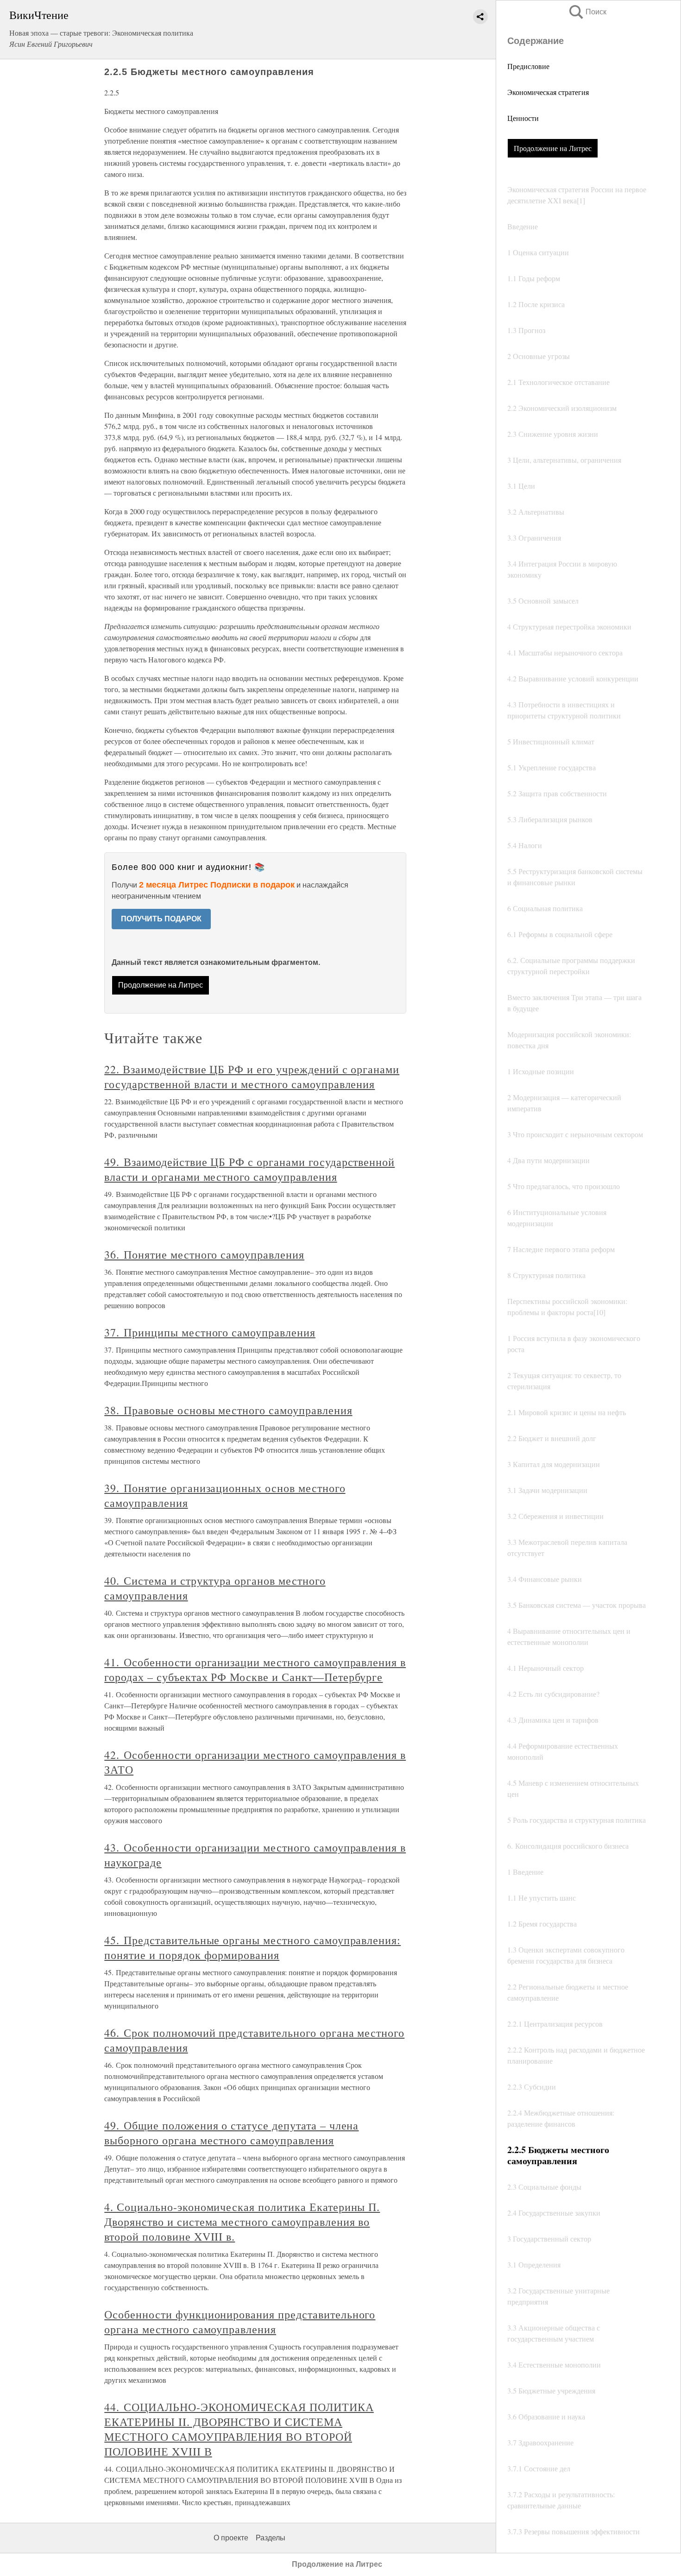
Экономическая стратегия (548, 92)
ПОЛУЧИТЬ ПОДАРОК (161, 919)
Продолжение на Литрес (553, 148)
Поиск (587, 12)
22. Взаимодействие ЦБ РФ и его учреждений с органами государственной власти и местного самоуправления (252, 1077)
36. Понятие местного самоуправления (204, 1254)
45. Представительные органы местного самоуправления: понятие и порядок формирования (252, 1947)
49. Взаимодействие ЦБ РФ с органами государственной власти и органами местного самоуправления (249, 1169)
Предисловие (528, 66)
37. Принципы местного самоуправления (210, 1332)
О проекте (231, 2538)
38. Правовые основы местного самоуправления (228, 1410)
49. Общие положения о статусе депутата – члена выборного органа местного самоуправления (231, 2133)
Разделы (271, 2538)
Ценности (523, 118)
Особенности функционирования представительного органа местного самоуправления (240, 2322)
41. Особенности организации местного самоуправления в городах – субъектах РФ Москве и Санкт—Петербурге (255, 1669)
